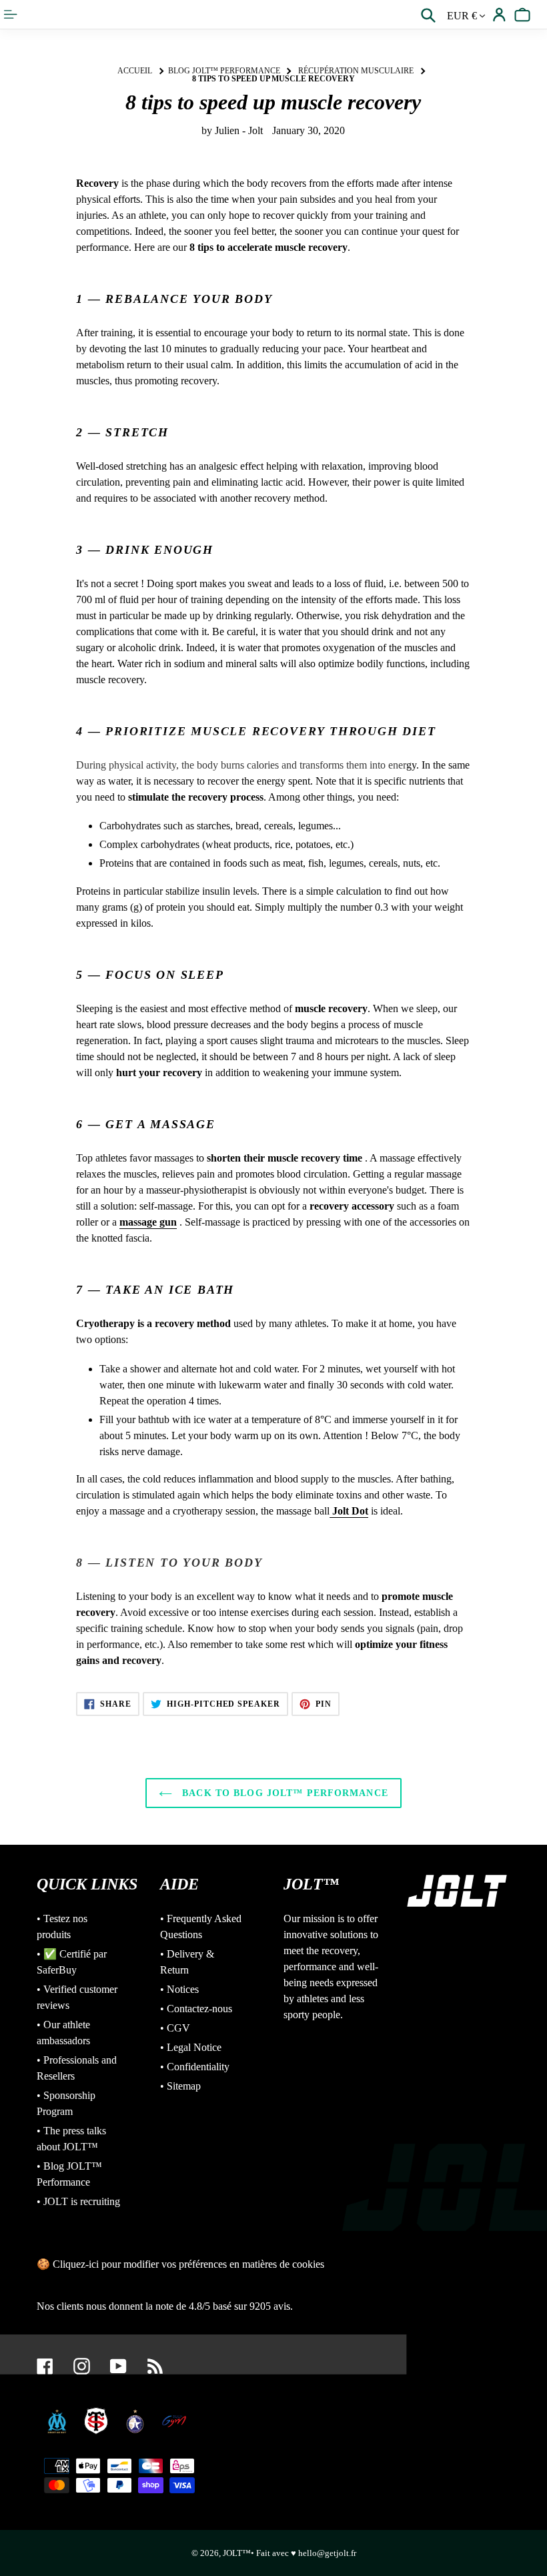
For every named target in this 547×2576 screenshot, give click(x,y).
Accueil (135, 71)
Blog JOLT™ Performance (224, 71)
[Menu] (12, 14)
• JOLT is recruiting (78, 2201)
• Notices (179, 1989)
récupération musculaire (356, 71)
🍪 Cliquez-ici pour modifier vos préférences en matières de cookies (180, 2264)
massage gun (148, 1222)
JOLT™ (237, 2553)
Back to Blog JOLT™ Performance (284, 1793)
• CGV (175, 2028)
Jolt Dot (349, 1511)
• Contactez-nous (196, 2009)
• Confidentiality (195, 2067)
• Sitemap (180, 2086)
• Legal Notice (191, 2047)
